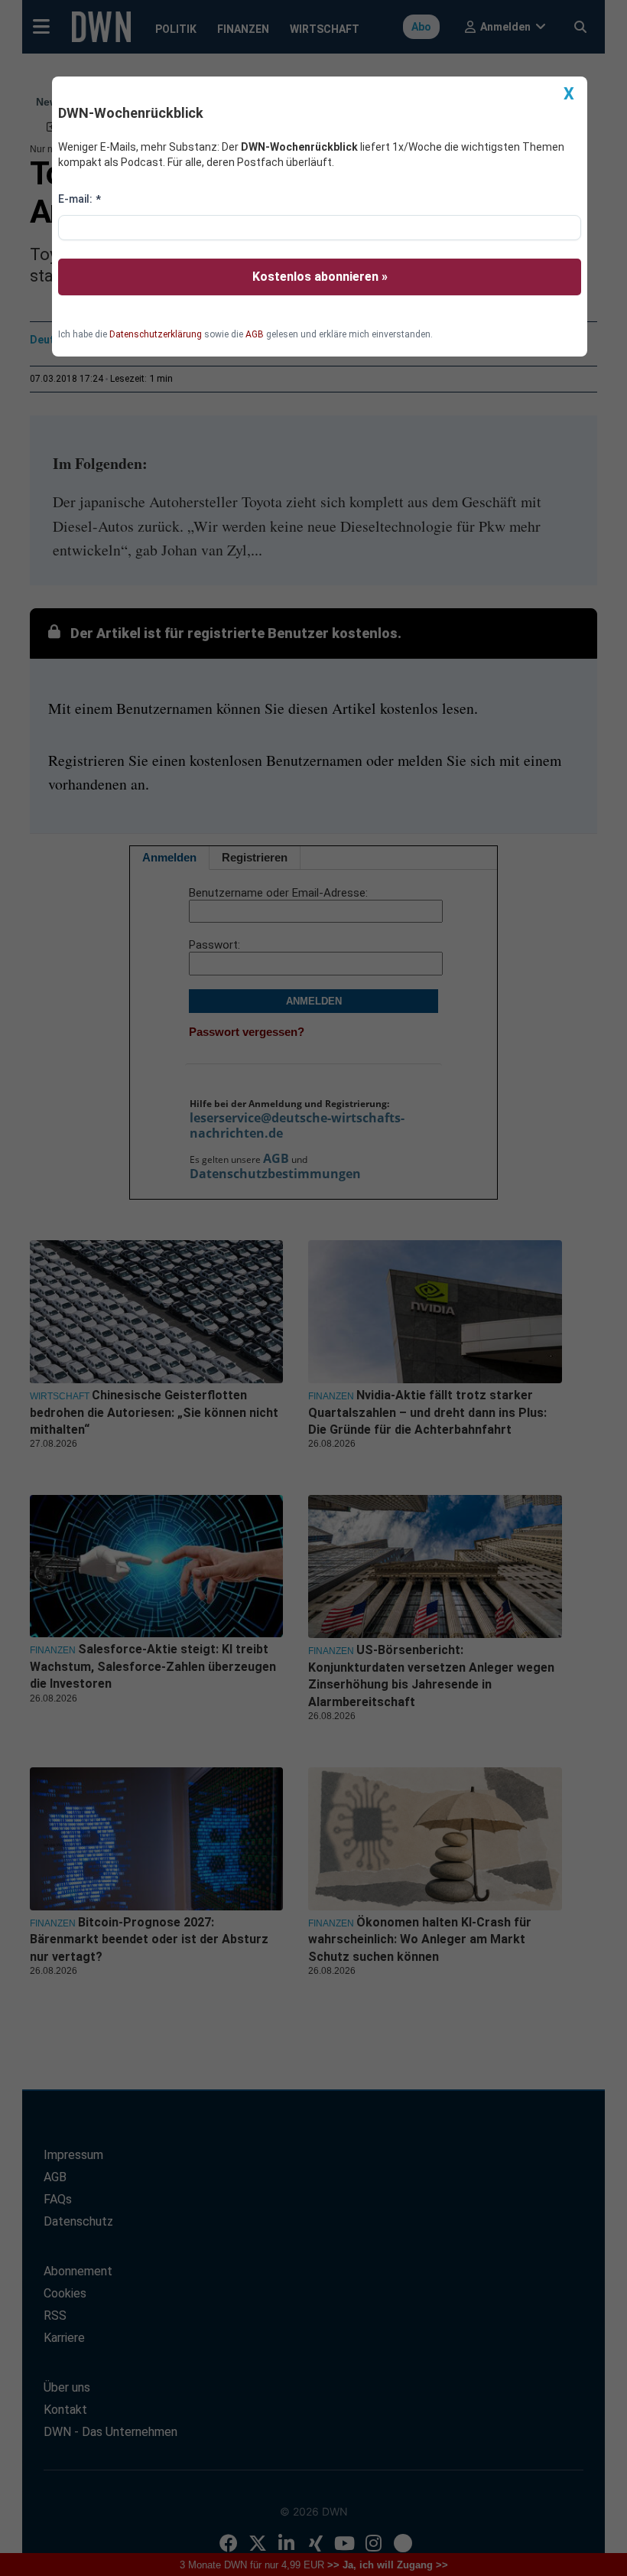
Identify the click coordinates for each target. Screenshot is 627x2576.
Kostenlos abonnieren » (320, 277)
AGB (255, 334)
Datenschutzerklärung (156, 334)
